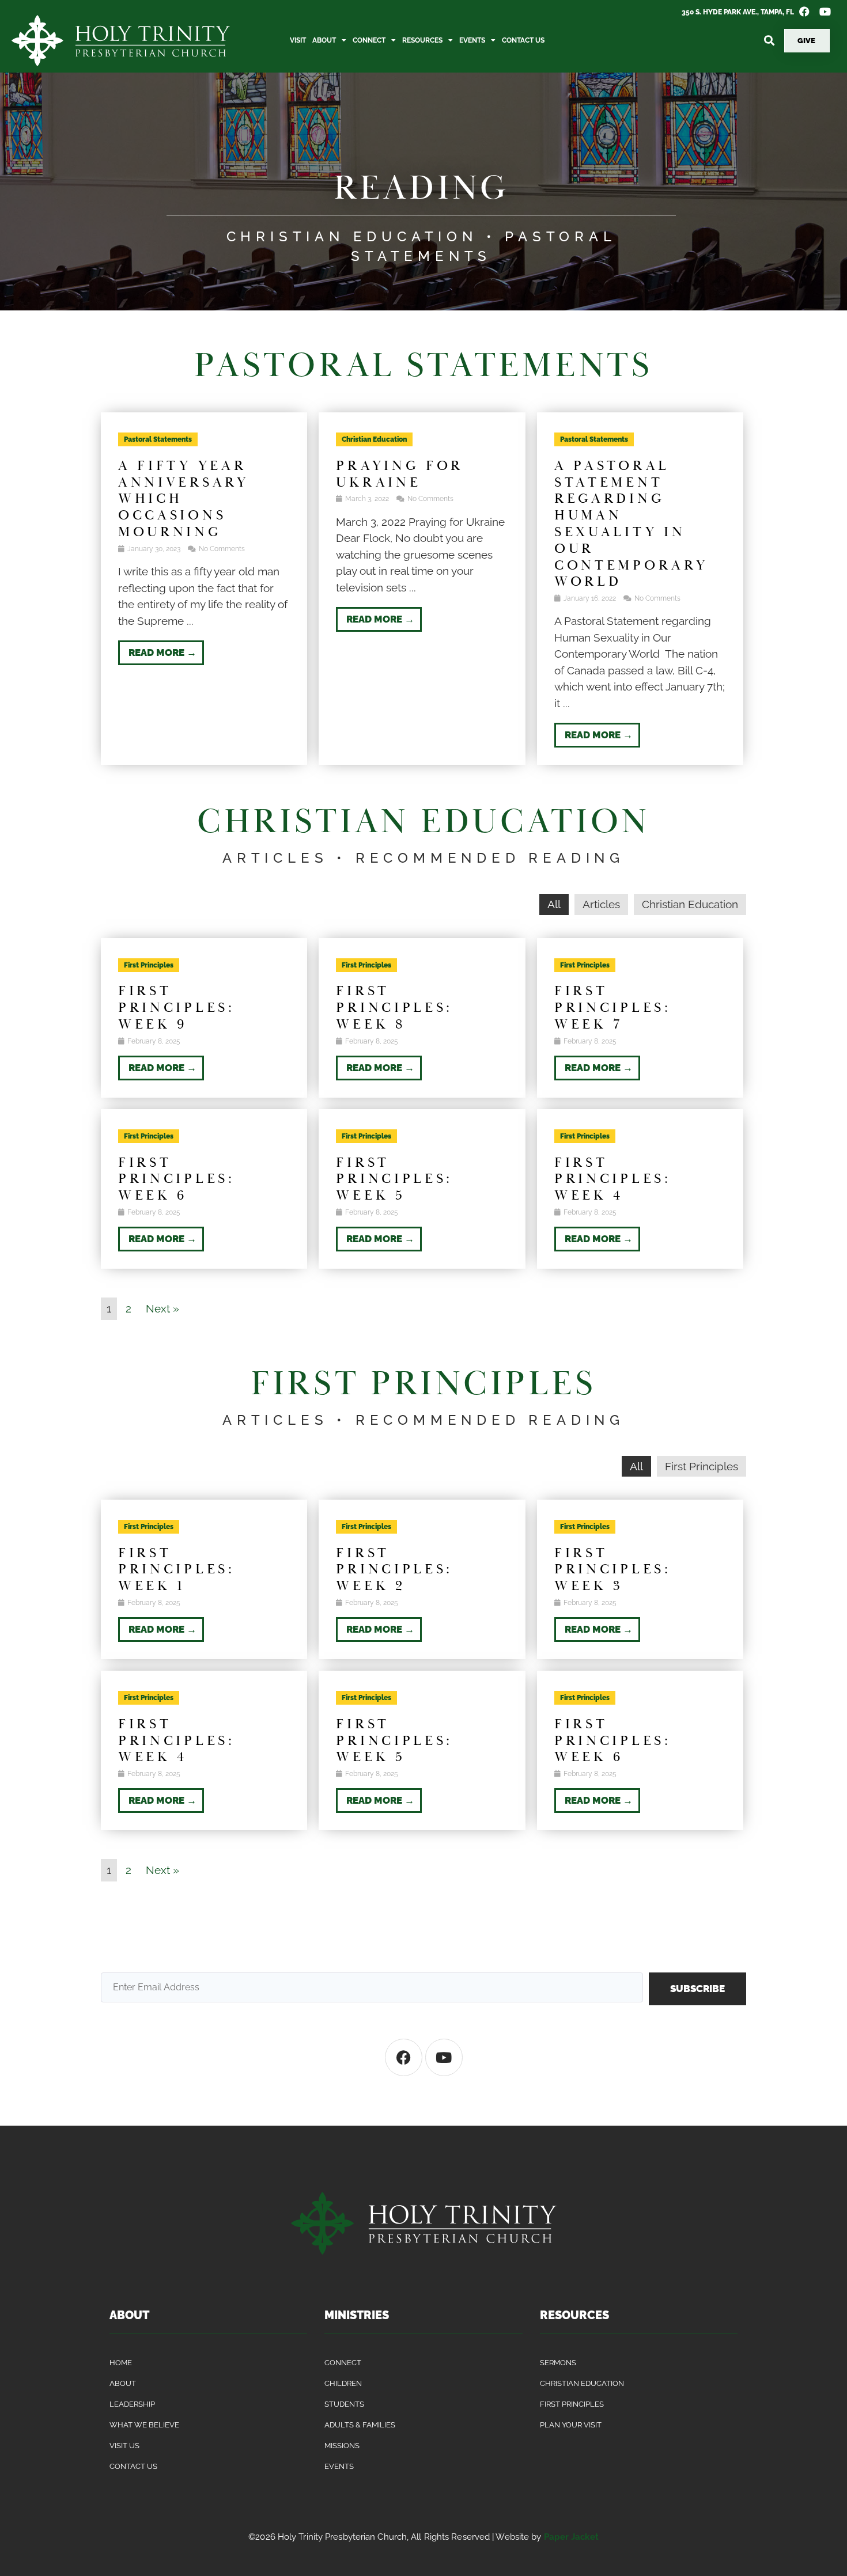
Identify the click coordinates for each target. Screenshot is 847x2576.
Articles (601, 904)
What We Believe (144, 2425)
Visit (298, 40)
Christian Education (690, 904)
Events (472, 40)
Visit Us (124, 2446)
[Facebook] (404, 2057)
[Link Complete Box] (204, 589)
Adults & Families (360, 2425)
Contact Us (523, 40)
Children (343, 2383)
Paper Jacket (571, 2537)
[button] (769, 41)
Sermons (558, 2363)
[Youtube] (444, 2057)
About (324, 40)
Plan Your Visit (571, 2425)
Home (121, 2363)
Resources (422, 40)
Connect (369, 40)
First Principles (702, 1466)
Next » (162, 1308)
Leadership (132, 2404)
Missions (342, 2446)
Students (344, 2404)
